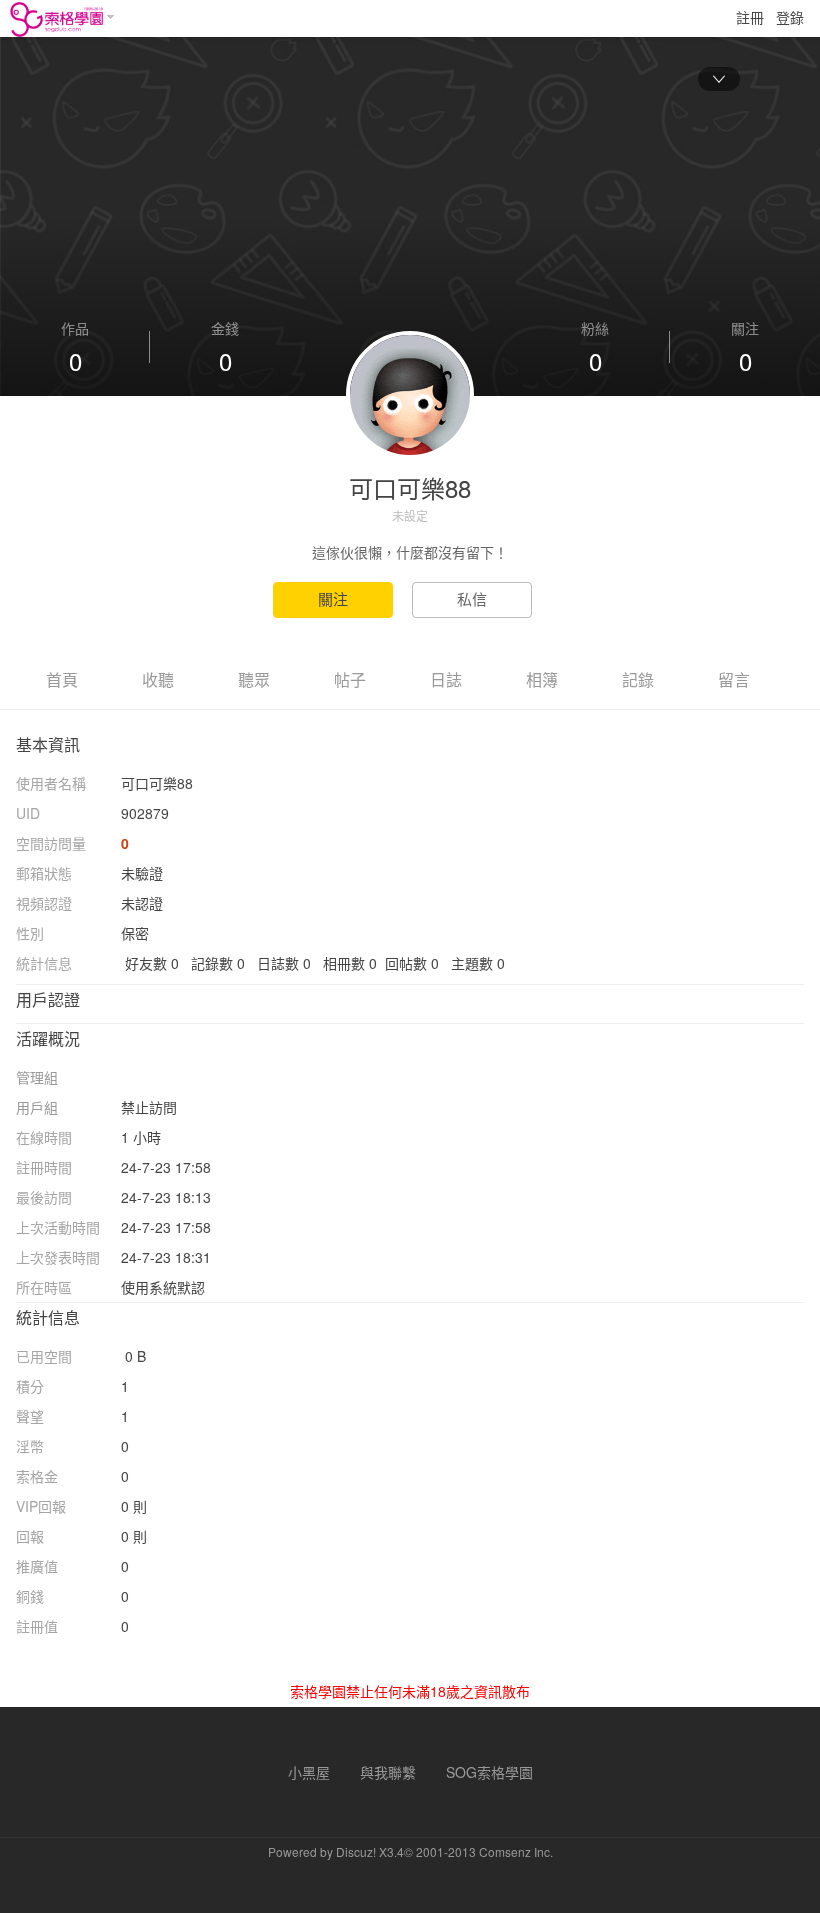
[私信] (479, 599)
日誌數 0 (284, 963)
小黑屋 (309, 1772)
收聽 (158, 679)
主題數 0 (478, 963)
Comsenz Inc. (516, 1851)
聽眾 (254, 679)
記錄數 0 (218, 963)
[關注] (342, 599)
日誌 (446, 679)
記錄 (638, 679)
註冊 (750, 17)
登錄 (790, 17)
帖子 (350, 679)
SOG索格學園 (489, 1772)
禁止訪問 (149, 1107)
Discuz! (356, 1851)
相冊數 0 (350, 963)
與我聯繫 (388, 1772)
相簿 (542, 679)
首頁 (62, 679)
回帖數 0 (412, 963)
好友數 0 (152, 963)
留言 (734, 679)
